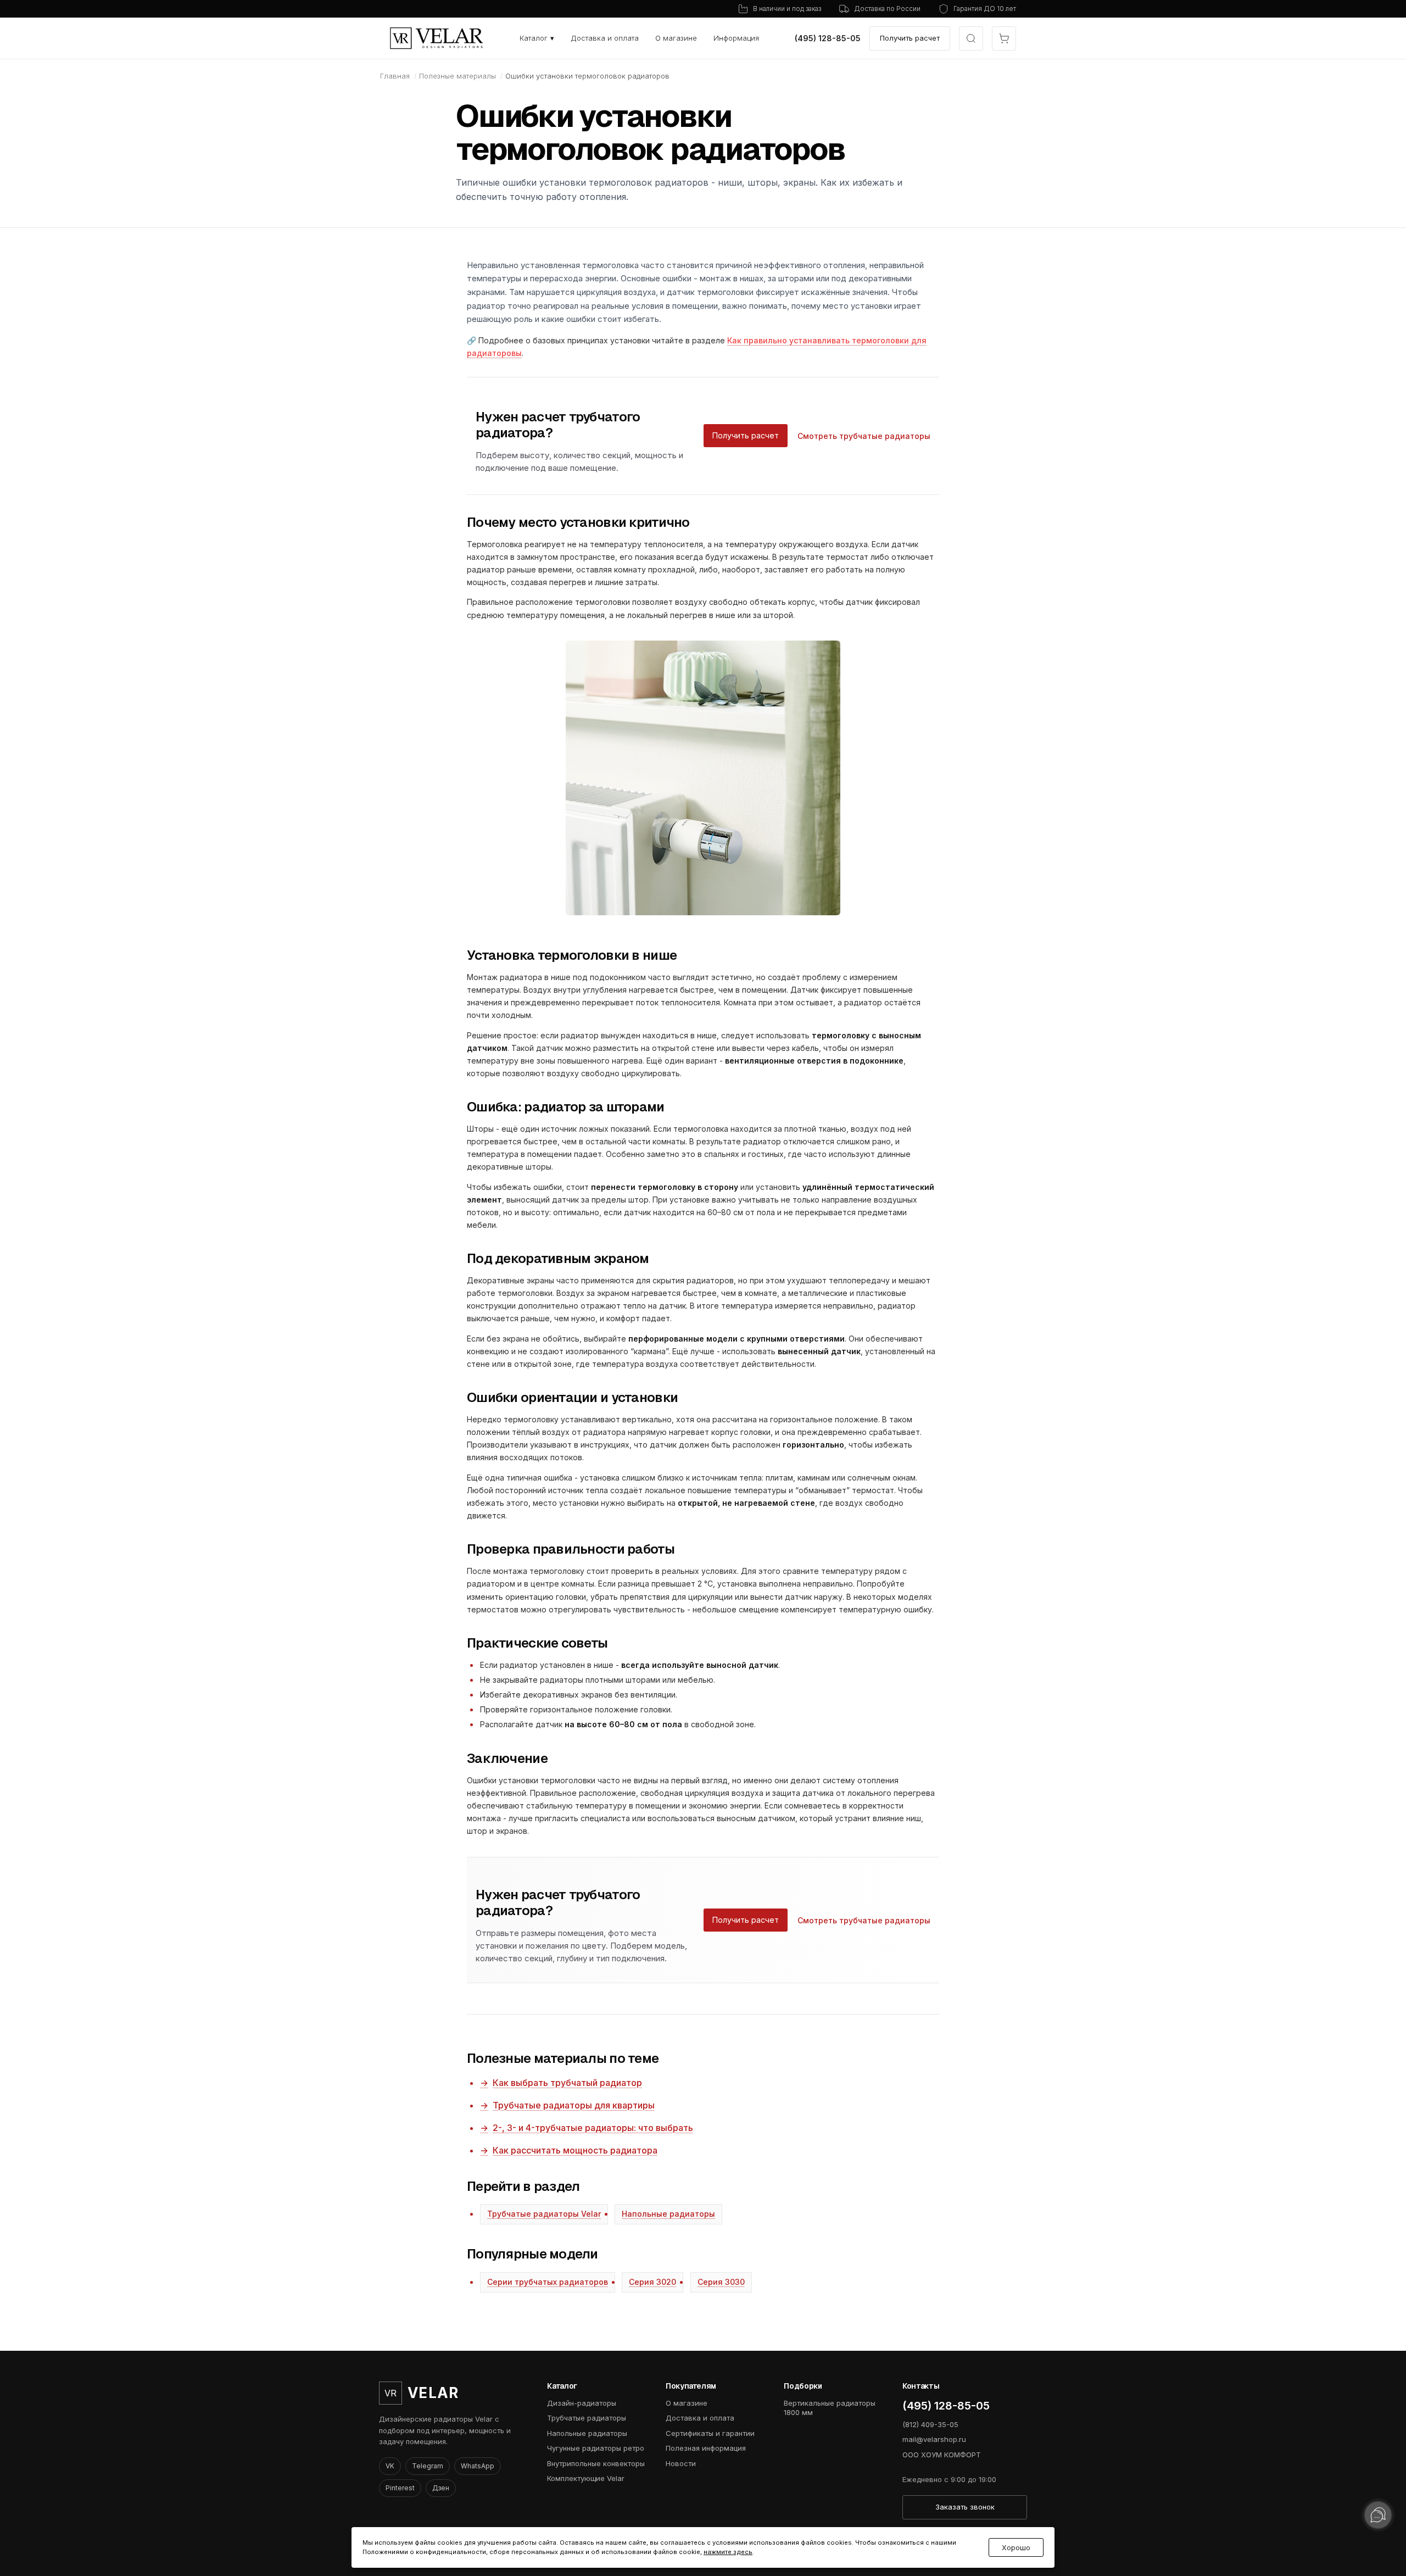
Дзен (441, 2488)
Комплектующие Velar (586, 2478)
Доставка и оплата (605, 38)
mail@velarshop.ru (934, 2439)
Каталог (537, 38)
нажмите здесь (728, 2552)
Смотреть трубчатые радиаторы (864, 436)
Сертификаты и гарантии (710, 2433)
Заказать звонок (965, 2507)
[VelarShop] (437, 38)
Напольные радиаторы (668, 2214)
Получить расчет (910, 38)
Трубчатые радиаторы (587, 2418)
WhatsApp (478, 2466)
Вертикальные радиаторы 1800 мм (830, 2408)
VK (390, 2466)
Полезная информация (706, 2448)
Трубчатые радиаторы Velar (544, 2214)
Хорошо (1016, 2548)
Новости (681, 2463)
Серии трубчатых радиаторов (548, 2282)
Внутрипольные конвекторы (596, 2463)
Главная (395, 76)
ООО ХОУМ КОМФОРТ (942, 2455)
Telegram (428, 2466)
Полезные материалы (457, 76)
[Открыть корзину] (1004, 38)
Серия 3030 (721, 2282)
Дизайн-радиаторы (582, 2403)
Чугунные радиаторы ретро (596, 2448)
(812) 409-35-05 (930, 2424)
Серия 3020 (652, 2282)
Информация (736, 38)
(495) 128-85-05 (828, 38)
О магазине (676, 38)
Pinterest (400, 2488)
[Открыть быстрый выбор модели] (971, 38)
